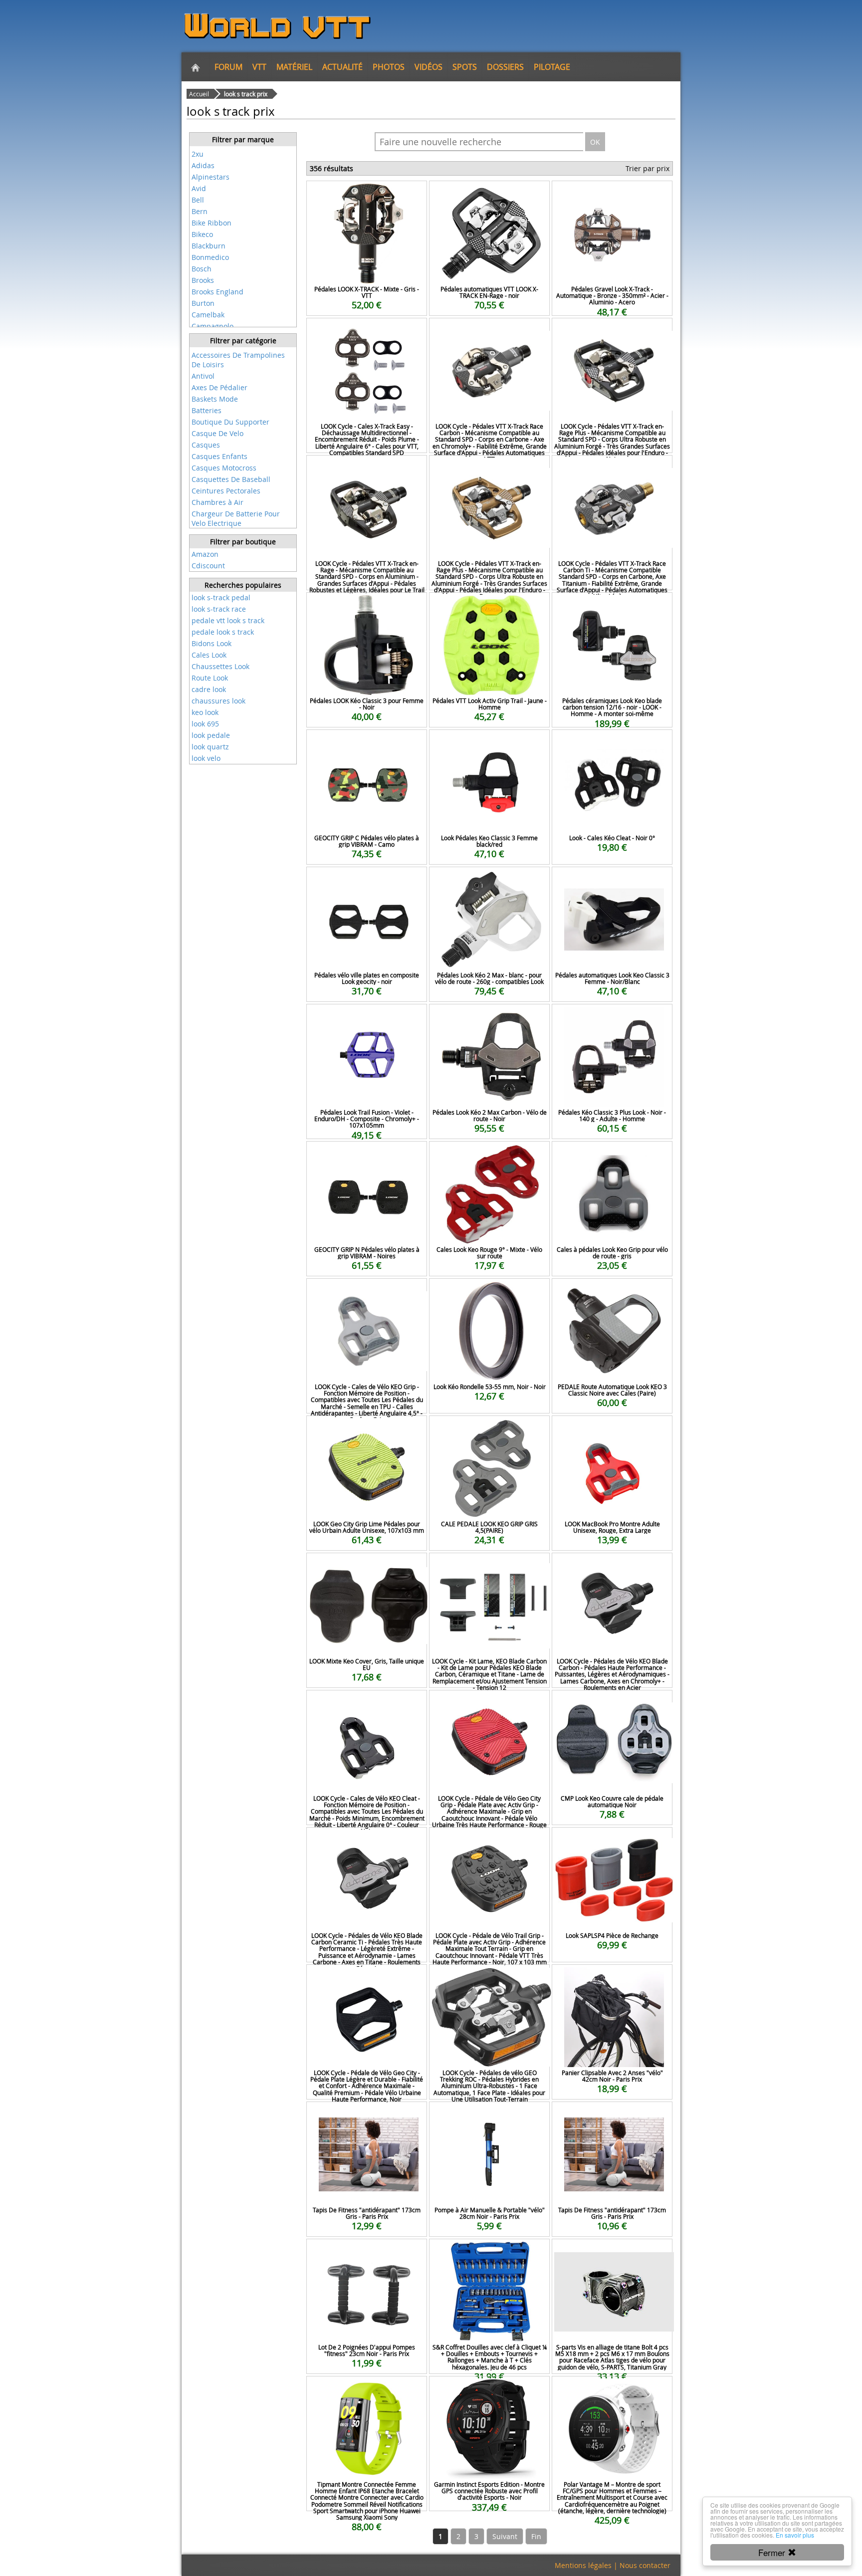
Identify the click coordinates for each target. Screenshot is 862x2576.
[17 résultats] (243, 147)
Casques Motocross (224, 468)
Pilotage (552, 67)
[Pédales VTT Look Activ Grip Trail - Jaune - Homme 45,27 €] (489, 606)
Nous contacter (645, 2565)
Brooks (203, 280)
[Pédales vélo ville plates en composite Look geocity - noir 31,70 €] (367, 880)
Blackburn (209, 246)
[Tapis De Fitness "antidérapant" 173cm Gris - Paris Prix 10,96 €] (612, 2115)
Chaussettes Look (220, 666)
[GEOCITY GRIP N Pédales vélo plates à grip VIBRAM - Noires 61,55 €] (367, 1155)
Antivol (203, 376)
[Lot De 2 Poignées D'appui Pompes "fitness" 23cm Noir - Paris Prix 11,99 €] (367, 2252)
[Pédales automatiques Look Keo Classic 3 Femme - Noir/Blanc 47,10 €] (612, 880)
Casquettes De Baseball (231, 479)
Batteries (207, 410)
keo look (205, 712)
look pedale (211, 735)
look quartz (210, 747)
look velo (206, 758)
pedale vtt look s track (228, 620)
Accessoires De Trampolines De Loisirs (238, 360)
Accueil (199, 94)
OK (595, 142)
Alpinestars (211, 177)
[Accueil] (196, 67)
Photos (389, 67)
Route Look (210, 678)
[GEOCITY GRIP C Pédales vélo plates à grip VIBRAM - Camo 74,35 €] (367, 743)
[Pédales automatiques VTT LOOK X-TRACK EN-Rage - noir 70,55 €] (489, 194)
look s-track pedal (221, 597)
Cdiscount (208, 566)
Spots (465, 67)
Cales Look (209, 655)
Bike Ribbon (212, 223)
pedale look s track (223, 632)
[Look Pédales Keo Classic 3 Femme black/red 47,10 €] (489, 743)
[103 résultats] (243, 348)
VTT (259, 67)
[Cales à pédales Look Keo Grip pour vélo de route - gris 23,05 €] (612, 1155)
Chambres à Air (217, 502)
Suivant (505, 2536)
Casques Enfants (219, 456)
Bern (200, 211)
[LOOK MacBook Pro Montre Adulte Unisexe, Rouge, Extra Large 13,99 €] (612, 1429)
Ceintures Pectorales (226, 491)
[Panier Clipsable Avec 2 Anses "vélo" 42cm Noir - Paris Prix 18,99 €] (612, 1978)
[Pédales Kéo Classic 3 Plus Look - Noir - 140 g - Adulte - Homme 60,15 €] (612, 1018)
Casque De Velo (217, 433)
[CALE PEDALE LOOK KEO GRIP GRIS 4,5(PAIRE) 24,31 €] (489, 1429)
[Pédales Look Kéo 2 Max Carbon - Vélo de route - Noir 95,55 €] (489, 1018)
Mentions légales (583, 2565)
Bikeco (202, 234)
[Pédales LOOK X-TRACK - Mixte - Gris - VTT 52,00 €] (367, 194)
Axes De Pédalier (219, 387)
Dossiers (505, 67)
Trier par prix (647, 168)
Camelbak (208, 315)
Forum (228, 67)
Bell (198, 200)
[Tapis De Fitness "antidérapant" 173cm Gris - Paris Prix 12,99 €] (367, 2115)
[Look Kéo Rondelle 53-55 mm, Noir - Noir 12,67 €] (489, 1292)
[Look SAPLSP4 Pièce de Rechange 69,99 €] (612, 1841)
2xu (198, 154)
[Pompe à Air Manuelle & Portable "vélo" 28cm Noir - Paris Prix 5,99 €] (489, 2115)
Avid (199, 188)
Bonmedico (210, 257)
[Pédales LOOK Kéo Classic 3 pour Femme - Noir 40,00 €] (367, 606)
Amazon (205, 554)
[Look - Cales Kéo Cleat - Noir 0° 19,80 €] (612, 743)
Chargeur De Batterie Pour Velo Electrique (236, 518)
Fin (536, 2536)
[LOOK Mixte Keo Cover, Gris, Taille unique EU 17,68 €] (367, 1566)
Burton (203, 303)
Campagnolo (213, 326)
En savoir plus (795, 2535)
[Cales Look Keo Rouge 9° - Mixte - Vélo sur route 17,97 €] (489, 1155)
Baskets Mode (215, 399)
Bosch (202, 269)
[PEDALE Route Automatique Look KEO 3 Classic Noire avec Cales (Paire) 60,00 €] (612, 1292)
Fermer (773, 2552)
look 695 (205, 724)
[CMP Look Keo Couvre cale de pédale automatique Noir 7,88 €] (612, 1704)
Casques (206, 445)
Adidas (203, 165)
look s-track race (219, 609)
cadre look (209, 689)
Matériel (294, 67)
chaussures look (218, 701)
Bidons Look (212, 643)
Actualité (342, 67)
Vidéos (429, 67)
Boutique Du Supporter (230, 422)
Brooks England (217, 292)
